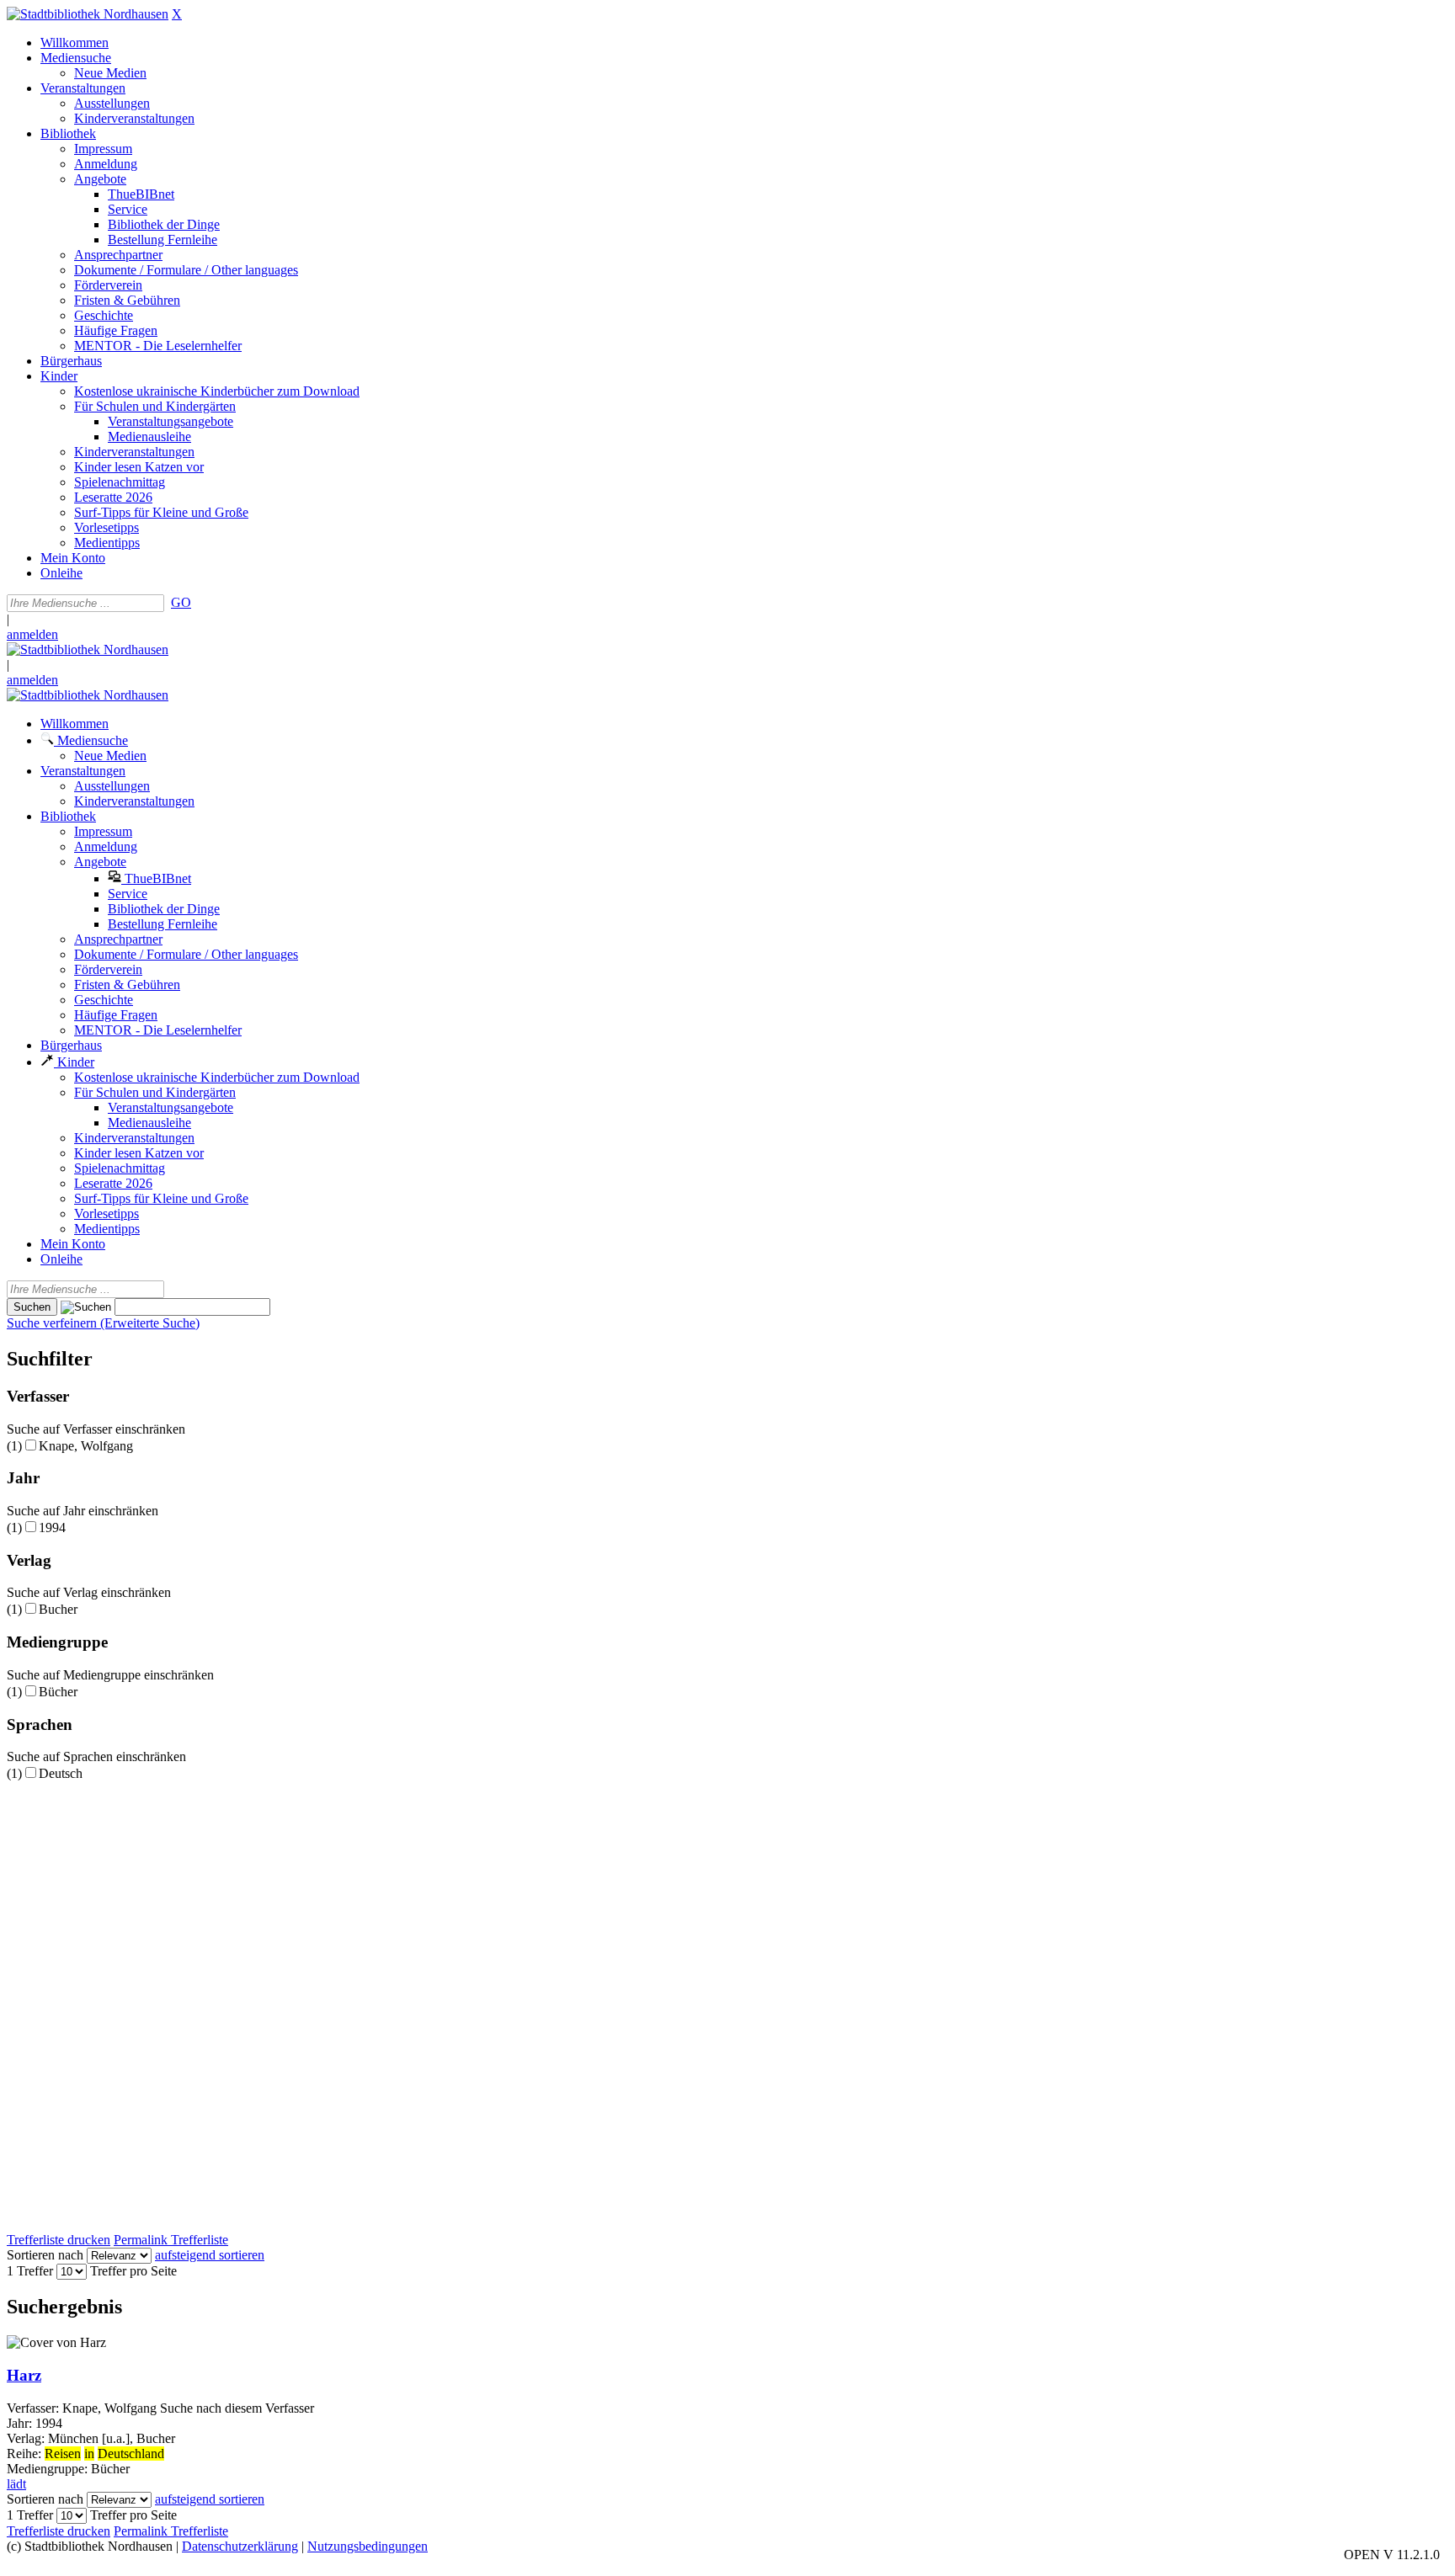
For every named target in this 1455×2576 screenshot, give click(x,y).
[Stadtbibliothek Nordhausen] (88, 14)
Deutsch (61, 1773)
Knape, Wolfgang (86, 1446)
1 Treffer (30, 2271)
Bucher (58, 1609)
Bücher (58, 1692)
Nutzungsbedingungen (368, 2546)
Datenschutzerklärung (240, 2546)
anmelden (32, 634)
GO (181, 602)
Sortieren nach (45, 2255)
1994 (52, 1528)
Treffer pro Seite (133, 2271)
